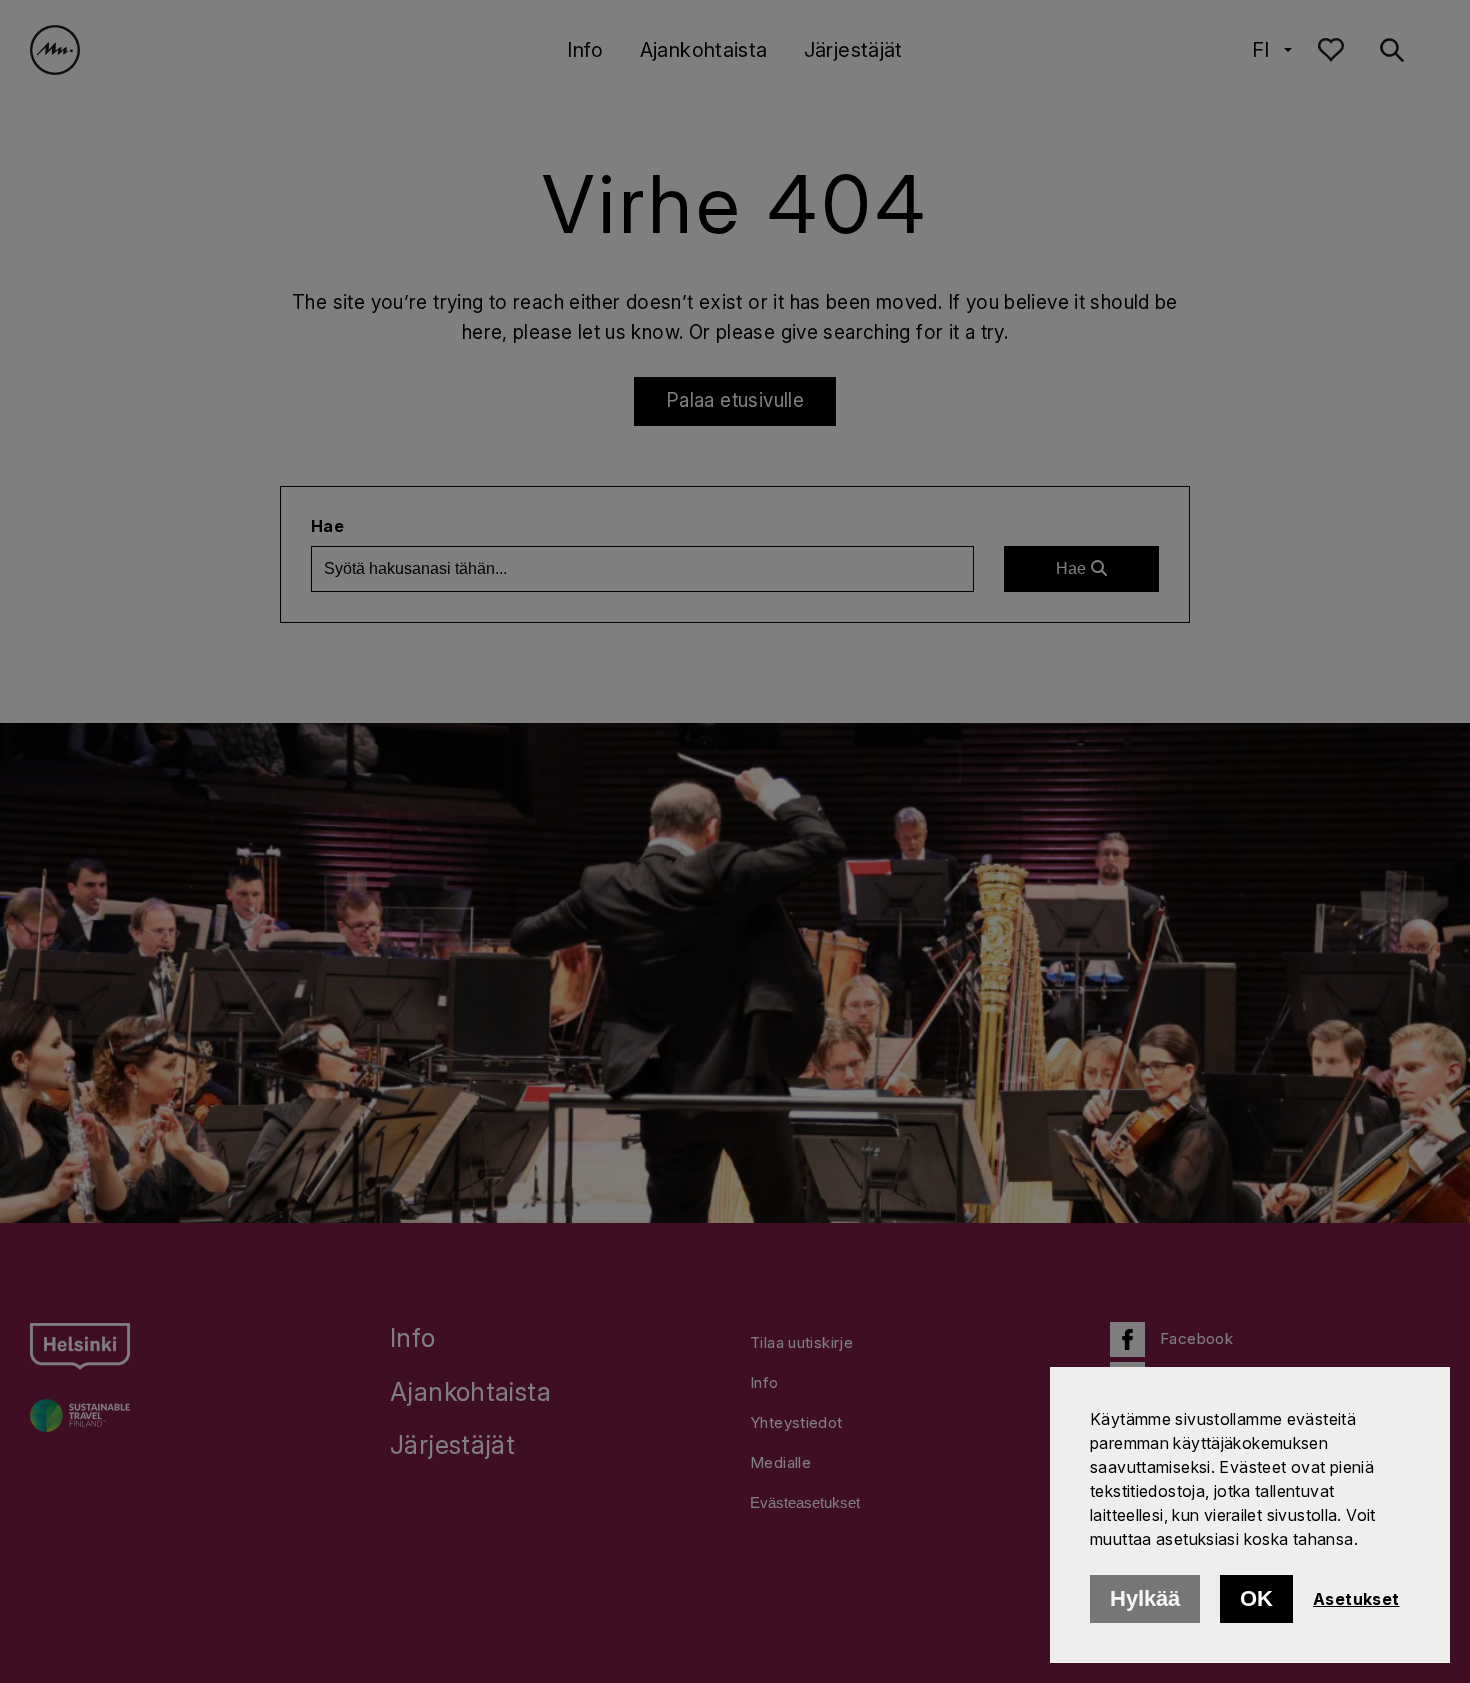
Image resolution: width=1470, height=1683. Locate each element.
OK (1256, 1598)
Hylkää (1145, 1598)
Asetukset (1356, 1599)
